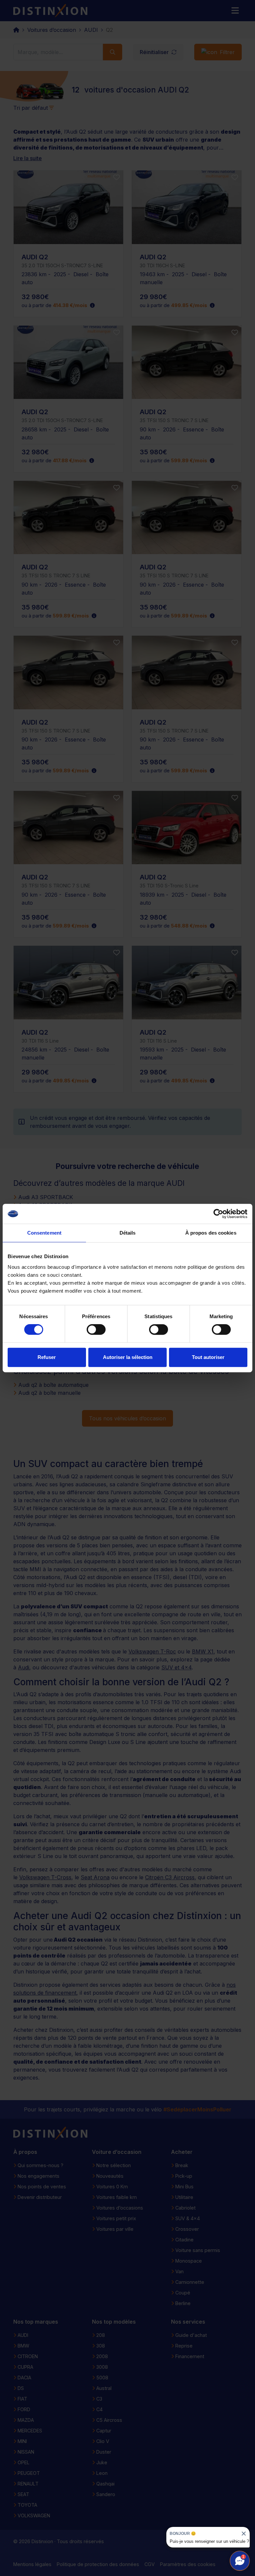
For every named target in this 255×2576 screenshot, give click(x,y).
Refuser (47, 1357)
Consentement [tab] (44, 1233)
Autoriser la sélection (128, 1357)
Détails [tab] (128, 1233)
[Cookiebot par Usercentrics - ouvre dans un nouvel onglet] (218, 1214)
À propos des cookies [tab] (211, 1233)
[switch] (96, 1329)
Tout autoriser (208, 1357)
